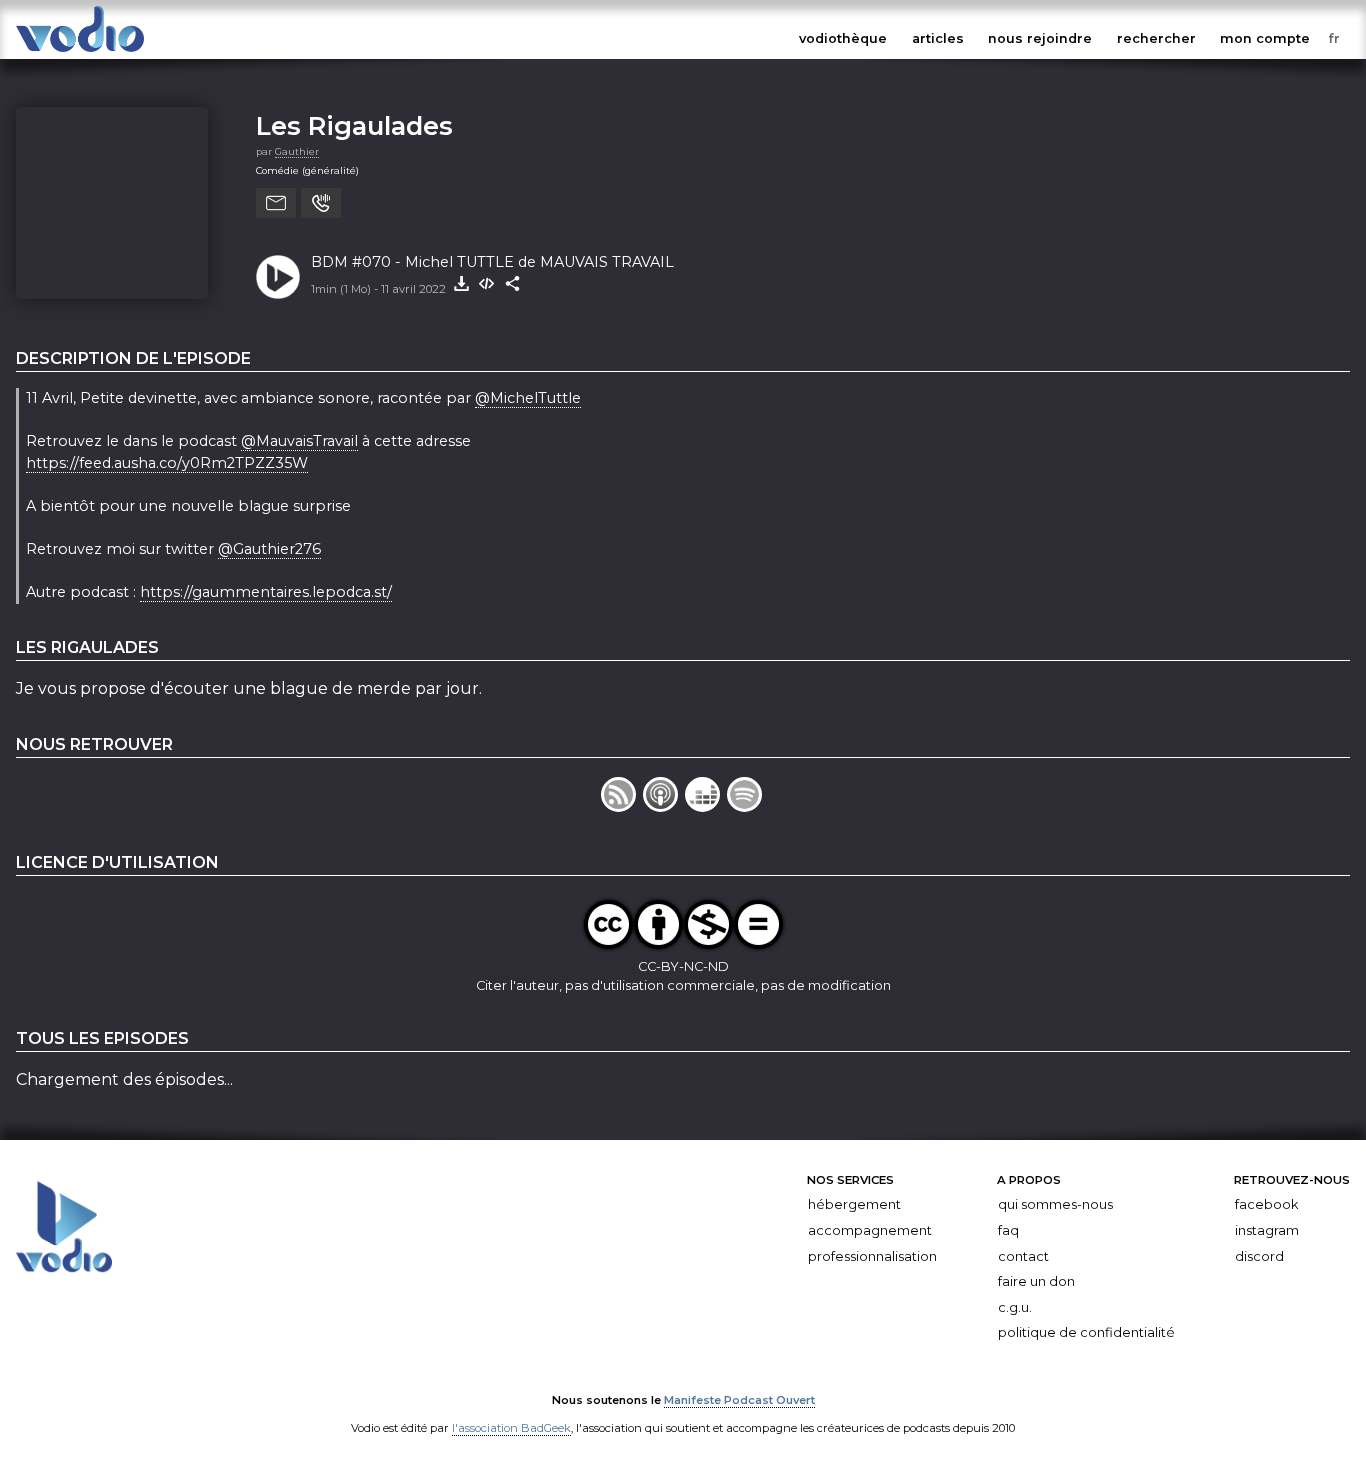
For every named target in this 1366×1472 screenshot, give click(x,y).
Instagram (1267, 1230)
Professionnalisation (872, 1255)
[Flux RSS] (622, 806)
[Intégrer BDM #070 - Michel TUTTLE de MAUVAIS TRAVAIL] (487, 284)
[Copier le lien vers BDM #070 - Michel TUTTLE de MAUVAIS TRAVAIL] (513, 284)
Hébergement (854, 1204)
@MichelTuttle (528, 398)
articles (938, 38)
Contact (1023, 1255)
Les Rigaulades (354, 125)
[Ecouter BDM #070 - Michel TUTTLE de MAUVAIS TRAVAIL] (278, 277)
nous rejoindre (1040, 38)
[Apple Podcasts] (664, 806)
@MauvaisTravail (299, 441)
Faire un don (1036, 1281)
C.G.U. (1015, 1307)
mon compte (1265, 38)
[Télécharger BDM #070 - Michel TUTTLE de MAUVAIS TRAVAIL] (461, 284)
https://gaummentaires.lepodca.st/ (266, 592)
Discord (1259, 1255)
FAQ (1008, 1230)
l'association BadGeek (511, 1428)
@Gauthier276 (269, 549)
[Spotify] (746, 806)
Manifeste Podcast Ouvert (739, 1400)
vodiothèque (843, 38)
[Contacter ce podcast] (276, 203)
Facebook (1266, 1204)
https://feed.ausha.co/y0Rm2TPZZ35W (167, 463)
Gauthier (297, 151)
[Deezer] (706, 806)
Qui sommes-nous (1055, 1204)
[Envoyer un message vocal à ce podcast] (321, 203)
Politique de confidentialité (1086, 1332)
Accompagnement (870, 1230)
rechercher (1156, 38)
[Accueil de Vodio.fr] (80, 52)
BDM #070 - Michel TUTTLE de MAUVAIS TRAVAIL (492, 262)
